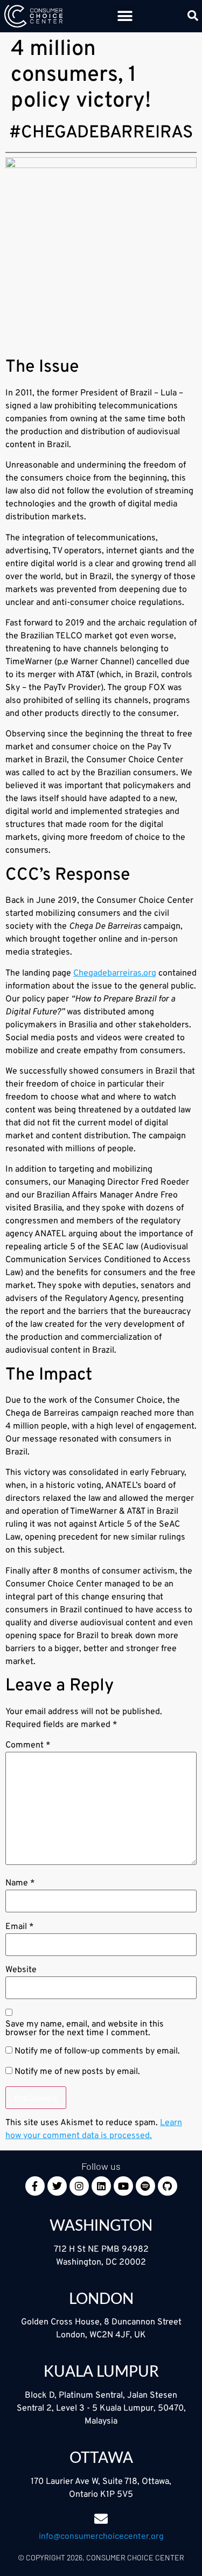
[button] (125, 16)
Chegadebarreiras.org (115, 973)
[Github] (168, 2186)
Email (20, 1927)
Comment (28, 1745)
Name (20, 1883)
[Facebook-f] (35, 2186)
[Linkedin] (101, 2186)
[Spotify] (145, 2186)
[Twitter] (57, 2186)
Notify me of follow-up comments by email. (97, 2051)
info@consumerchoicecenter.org (101, 2535)
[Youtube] (123, 2186)
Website (21, 1970)
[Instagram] (79, 2186)
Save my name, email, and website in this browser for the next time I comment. (85, 2029)
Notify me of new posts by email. (77, 2072)
